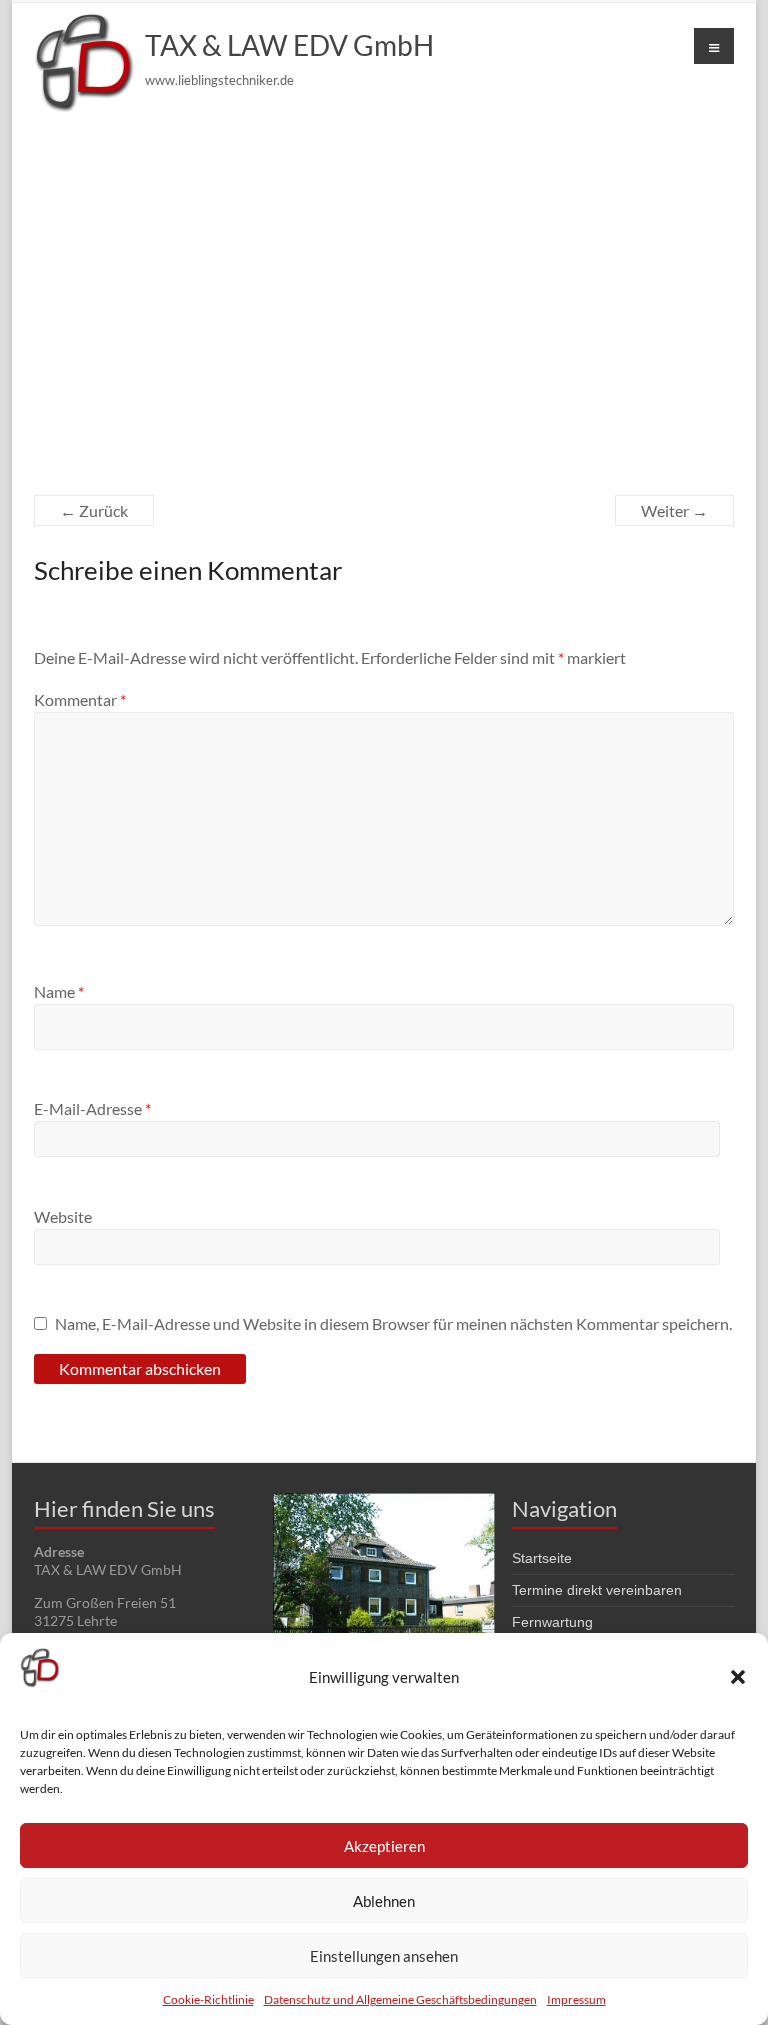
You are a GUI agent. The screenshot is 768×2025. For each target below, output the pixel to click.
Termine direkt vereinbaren (597, 1590)
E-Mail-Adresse (92, 1108)
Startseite (542, 1558)
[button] (738, 1677)
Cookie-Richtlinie (208, 1999)
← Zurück (94, 510)
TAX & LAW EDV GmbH (289, 45)
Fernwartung (552, 1622)
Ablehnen (384, 1901)
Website (63, 1216)
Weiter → (674, 510)
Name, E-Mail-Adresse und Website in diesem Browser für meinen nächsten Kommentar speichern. (393, 1323)
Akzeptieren (384, 1846)
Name (59, 991)
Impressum (576, 1999)
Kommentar (80, 699)
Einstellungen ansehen (384, 1956)
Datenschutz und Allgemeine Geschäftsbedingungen (400, 1999)
